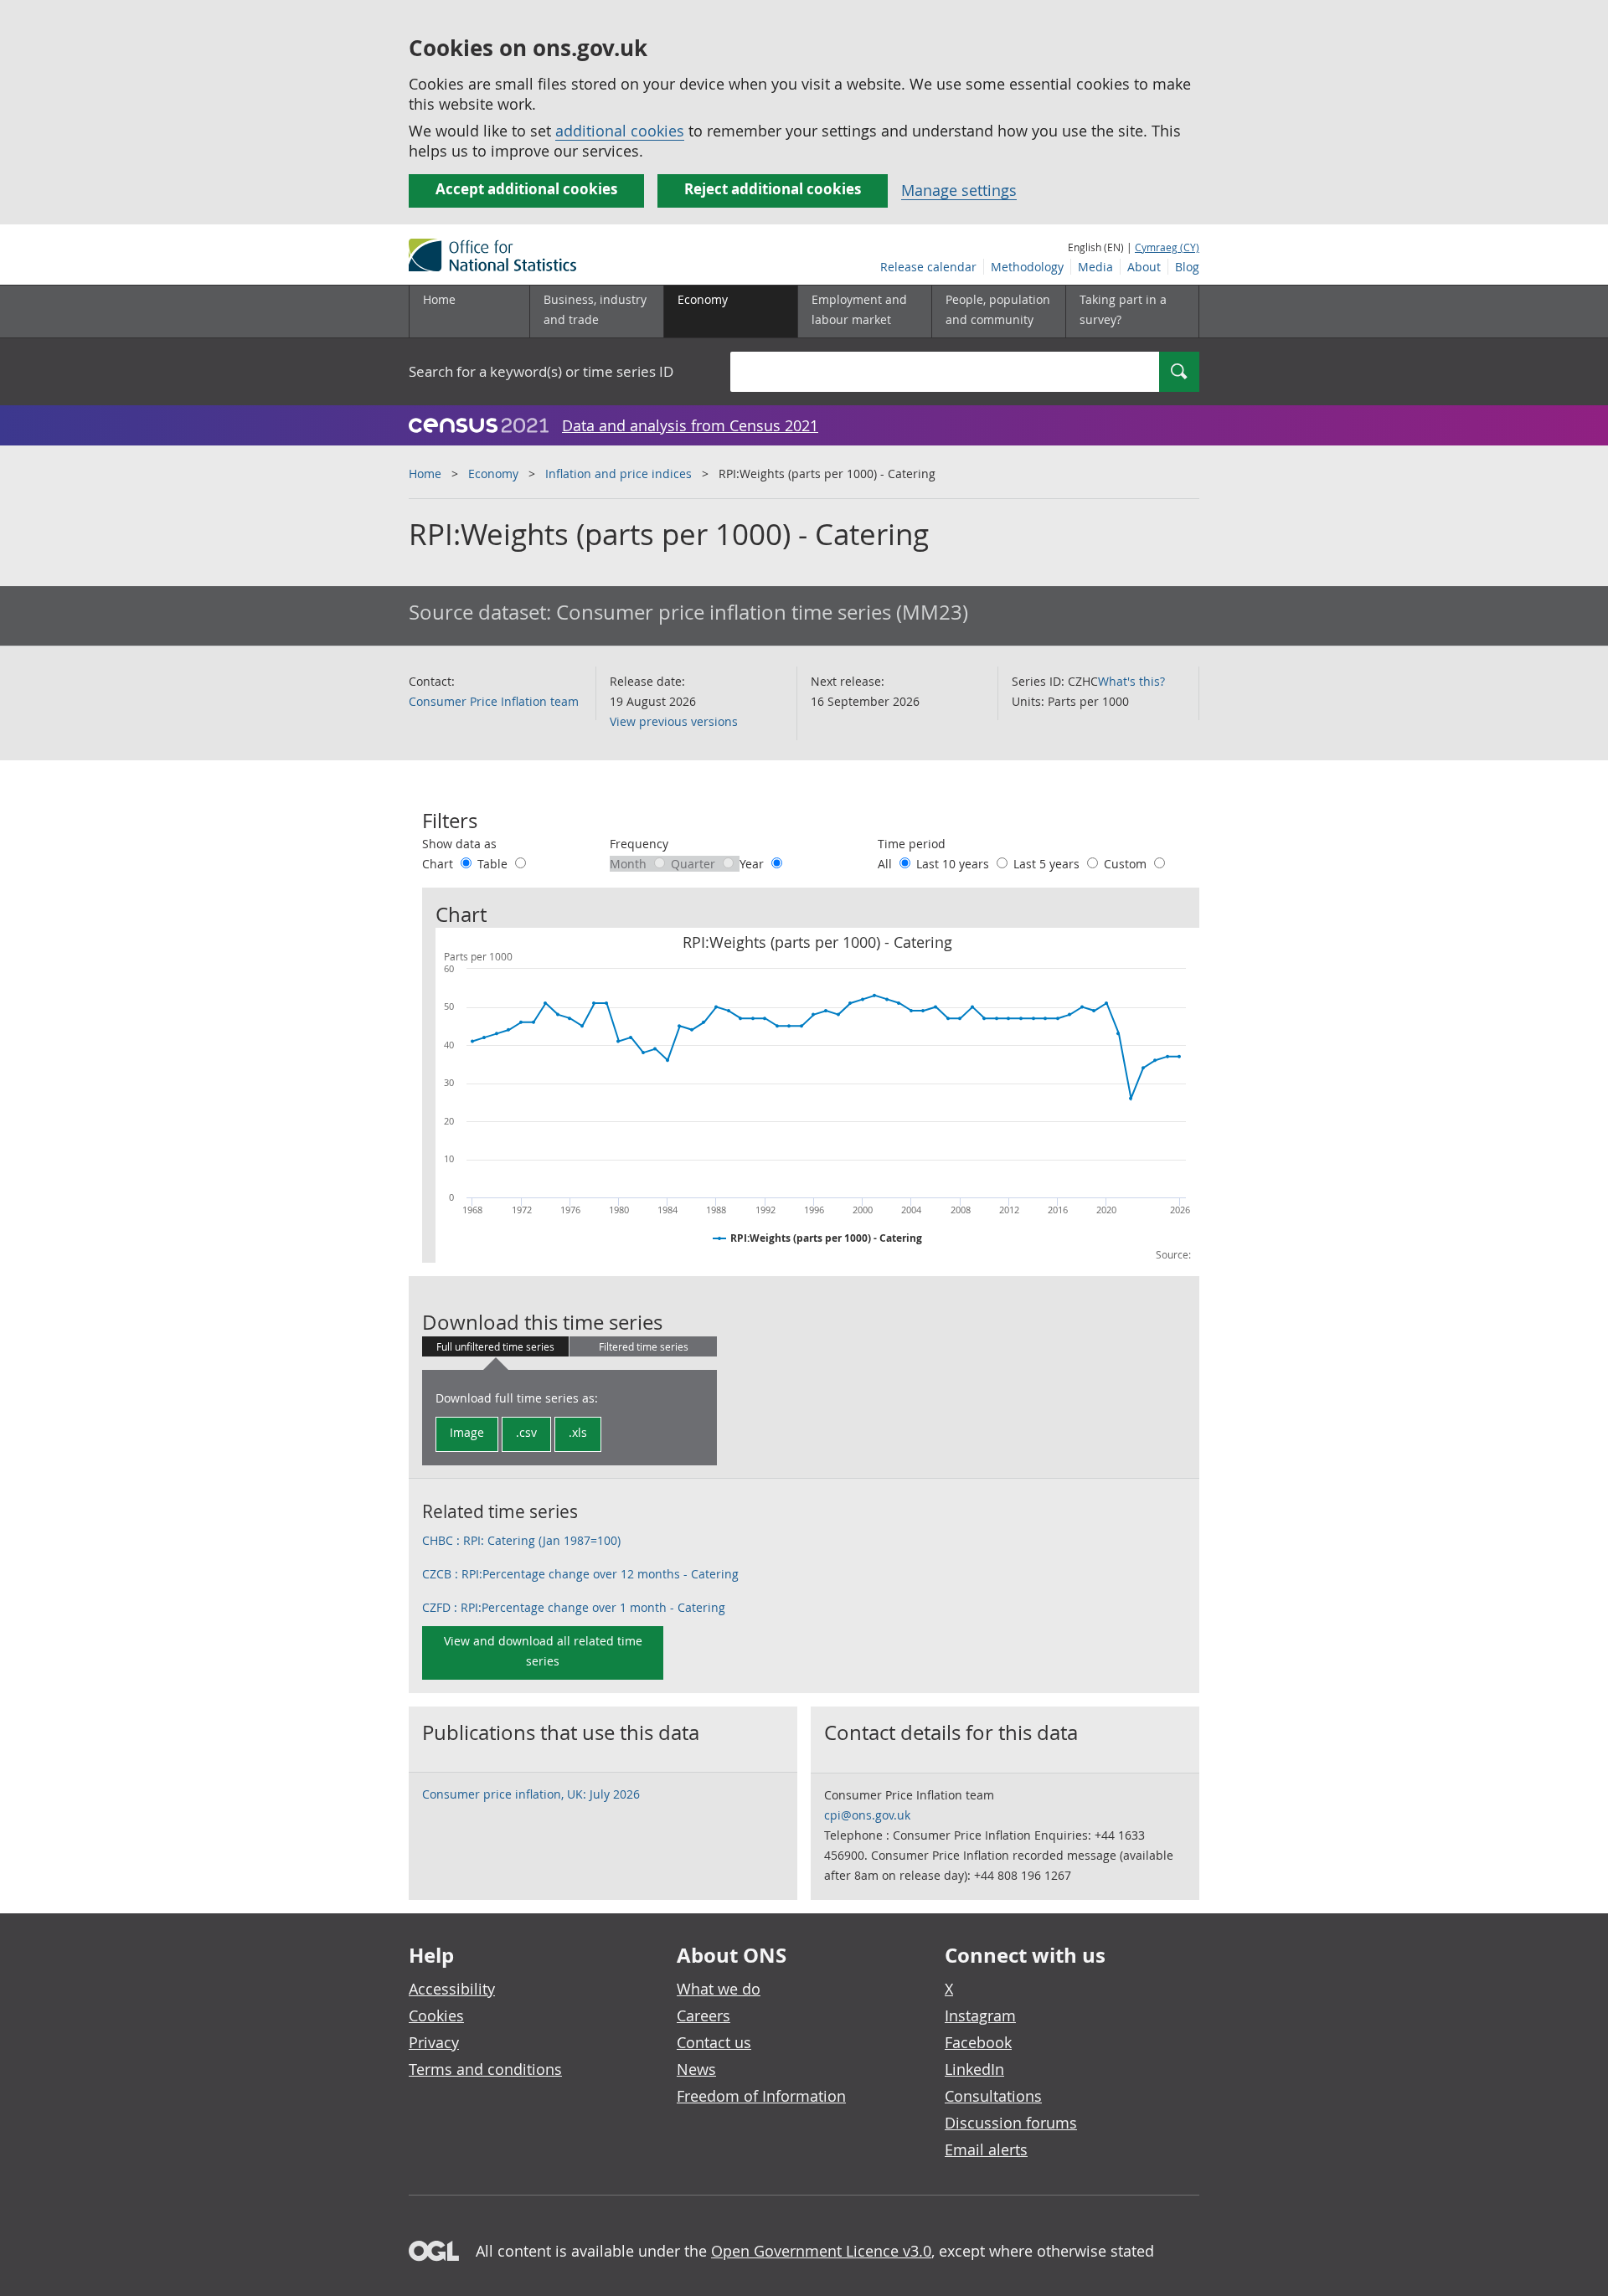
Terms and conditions (485, 2069)
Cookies (436, 2015)
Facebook (978, 2042)
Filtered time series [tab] (644, 1346)
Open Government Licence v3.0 (821, 2251)
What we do (719, 1989)
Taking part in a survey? (1123, 309)
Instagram (980, 2015)
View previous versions (674, 721)
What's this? (1131, 681)
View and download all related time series (543, 1651)
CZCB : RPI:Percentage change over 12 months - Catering (580, 1574)
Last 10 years (954, 864)
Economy (493, 474)
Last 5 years (1048, 864)
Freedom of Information (761, 2096)
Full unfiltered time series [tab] (495, 1346)
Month (630, 864)
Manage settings (959, 190)
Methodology (1027, 267)
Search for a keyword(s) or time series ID (541, 371)
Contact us (714, 2042)
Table (494, 864)
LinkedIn (974, 2069)
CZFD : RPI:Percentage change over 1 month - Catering (574, 1607)
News (696, 2069)
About (1144, 267)
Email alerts (986, 2149)
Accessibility (452, 1989)
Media (1095, 267)
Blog (1187, 267)
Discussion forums (1011, 2123)
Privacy (434, 2042)
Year (753, 864)
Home (439, 299)
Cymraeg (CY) (1167, 247)
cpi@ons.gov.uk (867, 1815)
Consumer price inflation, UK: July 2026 (531, 1794)
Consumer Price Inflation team (494, 701)
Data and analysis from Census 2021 (690, 425)
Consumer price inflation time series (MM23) (762, 612)
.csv (526, 1432)
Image (467, 1432)
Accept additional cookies (526, 189)
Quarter (695, 864)
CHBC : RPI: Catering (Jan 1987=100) (521, 1540)
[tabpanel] (569, 1418)
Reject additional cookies (773, 189)
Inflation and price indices (618, 474)
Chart (439, 864)
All (886, 864)
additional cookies (620, 131)
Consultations (993, 2096)
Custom (1127, 864)
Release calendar (928, 267)
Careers (703, 2015)
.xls (578, 1432)
